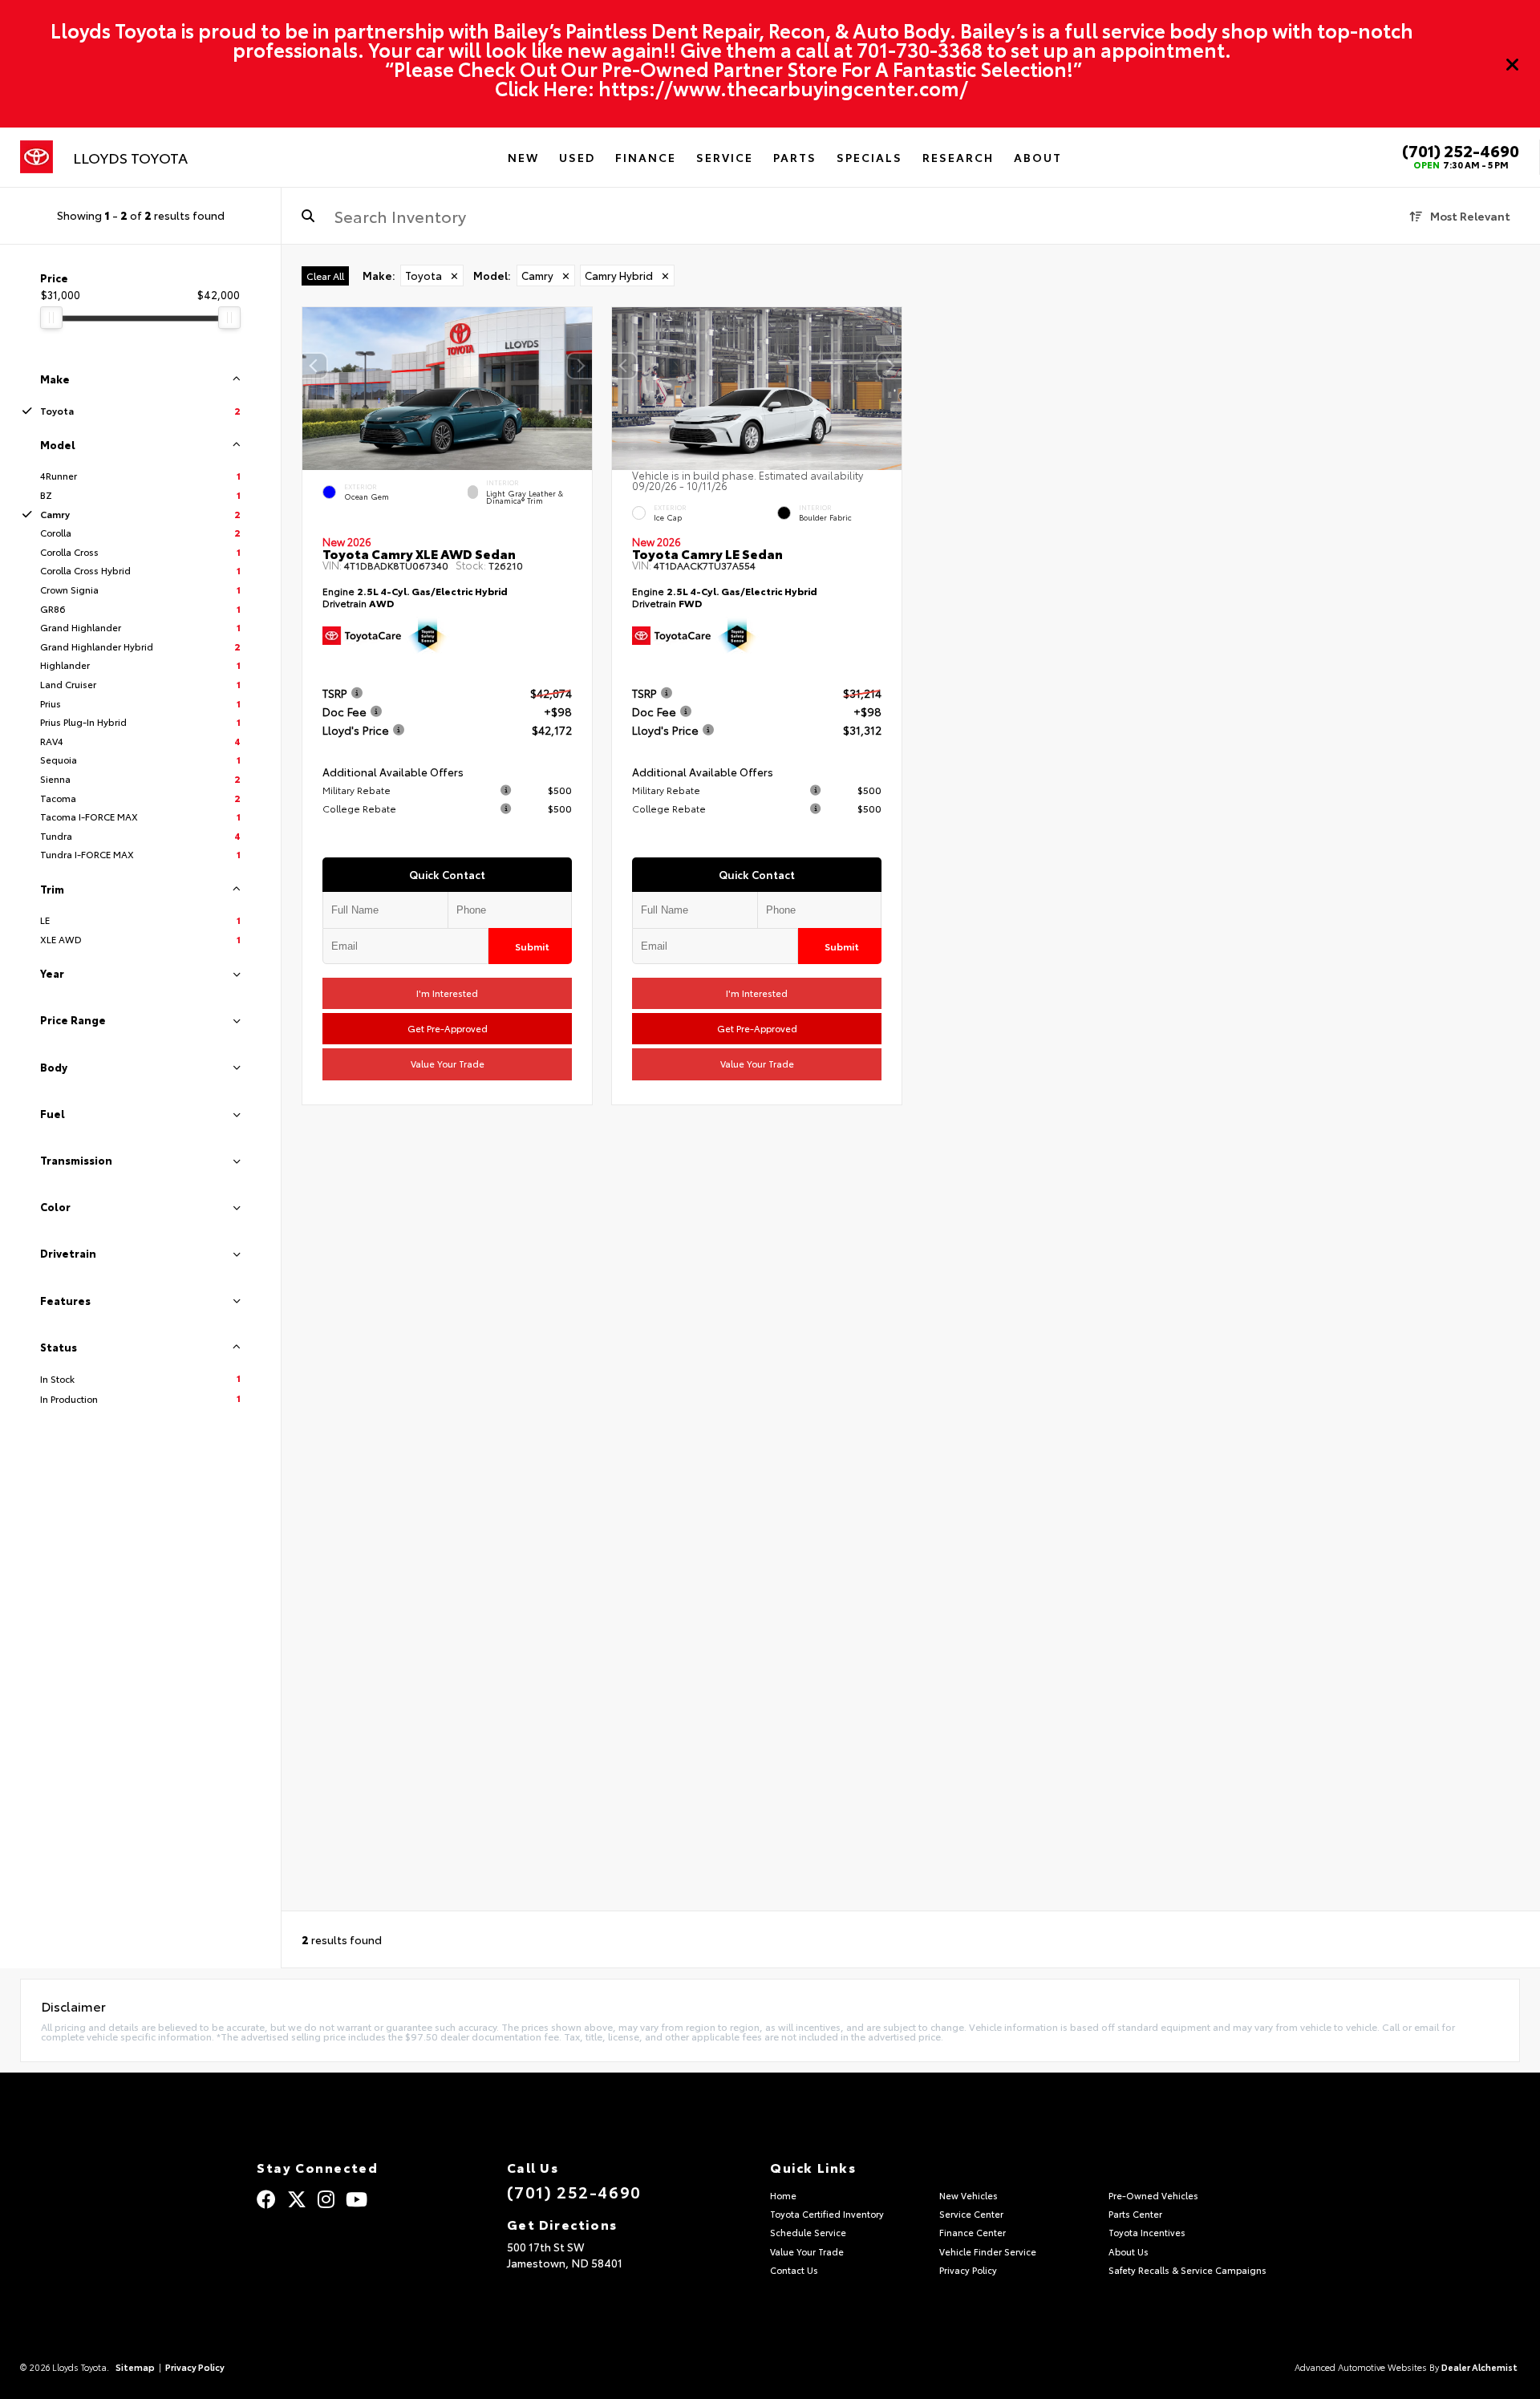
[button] (580, 366)
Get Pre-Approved (448, 1029)
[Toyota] (36, 157)
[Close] (1513, 64)
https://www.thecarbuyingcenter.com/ (783, 87)
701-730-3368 (920, 49)
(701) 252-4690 (1461, 150)
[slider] (51, 318)
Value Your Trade (448, 1064)
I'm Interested (447, 993)
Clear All (325, 276)
